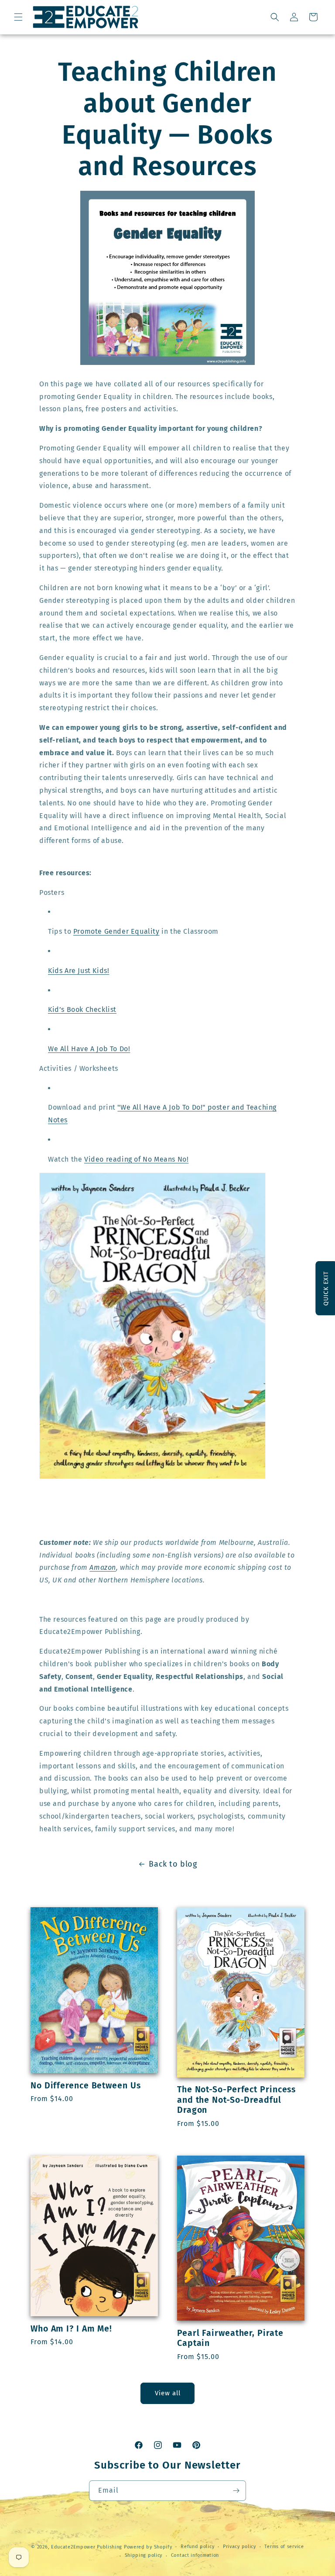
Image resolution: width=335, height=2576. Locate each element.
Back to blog (173, 1864)
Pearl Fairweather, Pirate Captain (230, 2338)
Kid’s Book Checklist (82, 1009)
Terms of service (284, 2547)
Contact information (195, 2555)
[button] (18, 17)
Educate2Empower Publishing (87, 2547)
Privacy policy (239, 2547)
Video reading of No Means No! (136, 1159)
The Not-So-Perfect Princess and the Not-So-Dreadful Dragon (236, 2100)
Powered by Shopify (148, 2547)
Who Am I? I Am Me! (71, 2329)
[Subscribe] (236, 2491)
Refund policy (197, 2547)
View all (168, 2393)
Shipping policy (144, 2555)
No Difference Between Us (86, 2086)
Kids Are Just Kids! (79, 971)
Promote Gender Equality (116, 931)
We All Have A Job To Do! (89, 1049)
